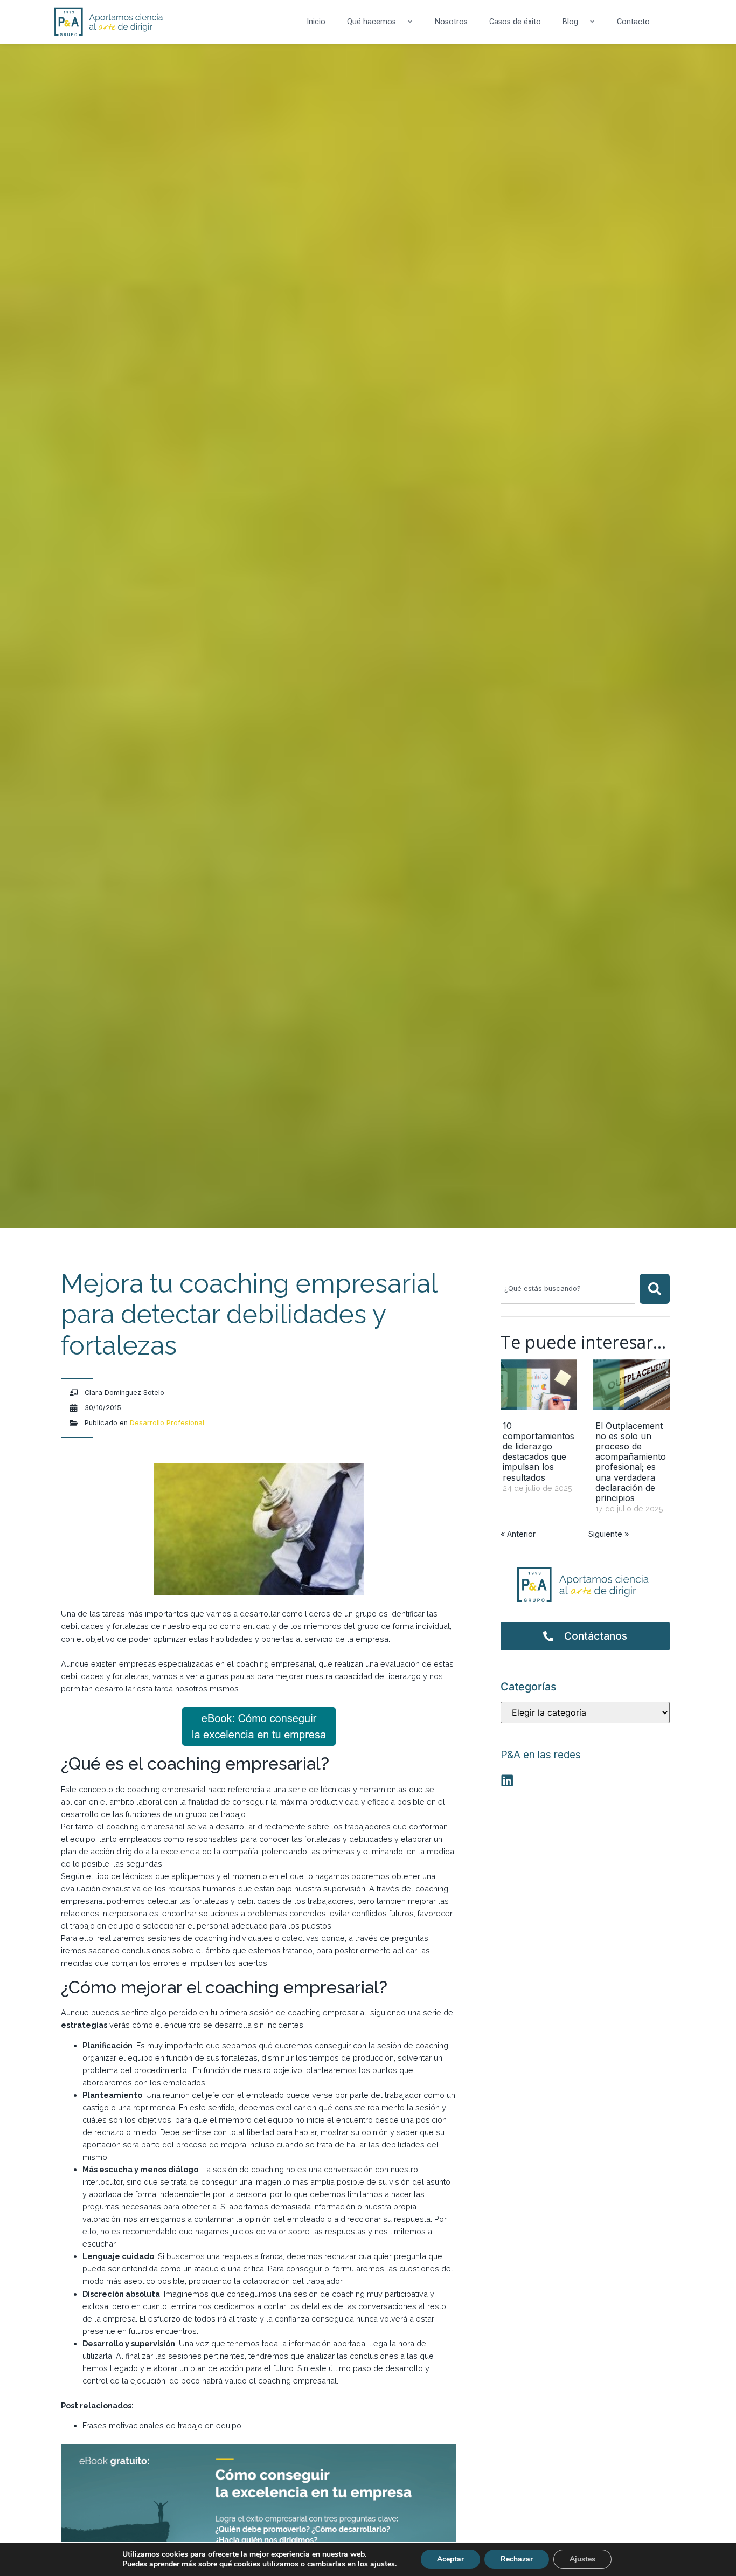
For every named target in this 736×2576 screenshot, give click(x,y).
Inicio (316, 22)
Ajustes (582, 2559)
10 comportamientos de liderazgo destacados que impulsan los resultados (539, 1452)
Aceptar (450, 2559)
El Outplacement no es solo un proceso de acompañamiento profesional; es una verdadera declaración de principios (631, 1462)
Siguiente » (609, 1534)
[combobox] (568, 1289)
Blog (570, 22)
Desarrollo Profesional (167, 1423)
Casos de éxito (515, 22)
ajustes (383, 2564)
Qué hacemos (372, 22)
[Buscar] (655, 1289)
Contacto (633, 22)
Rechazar (517, 2559)
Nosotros (451, 22)
